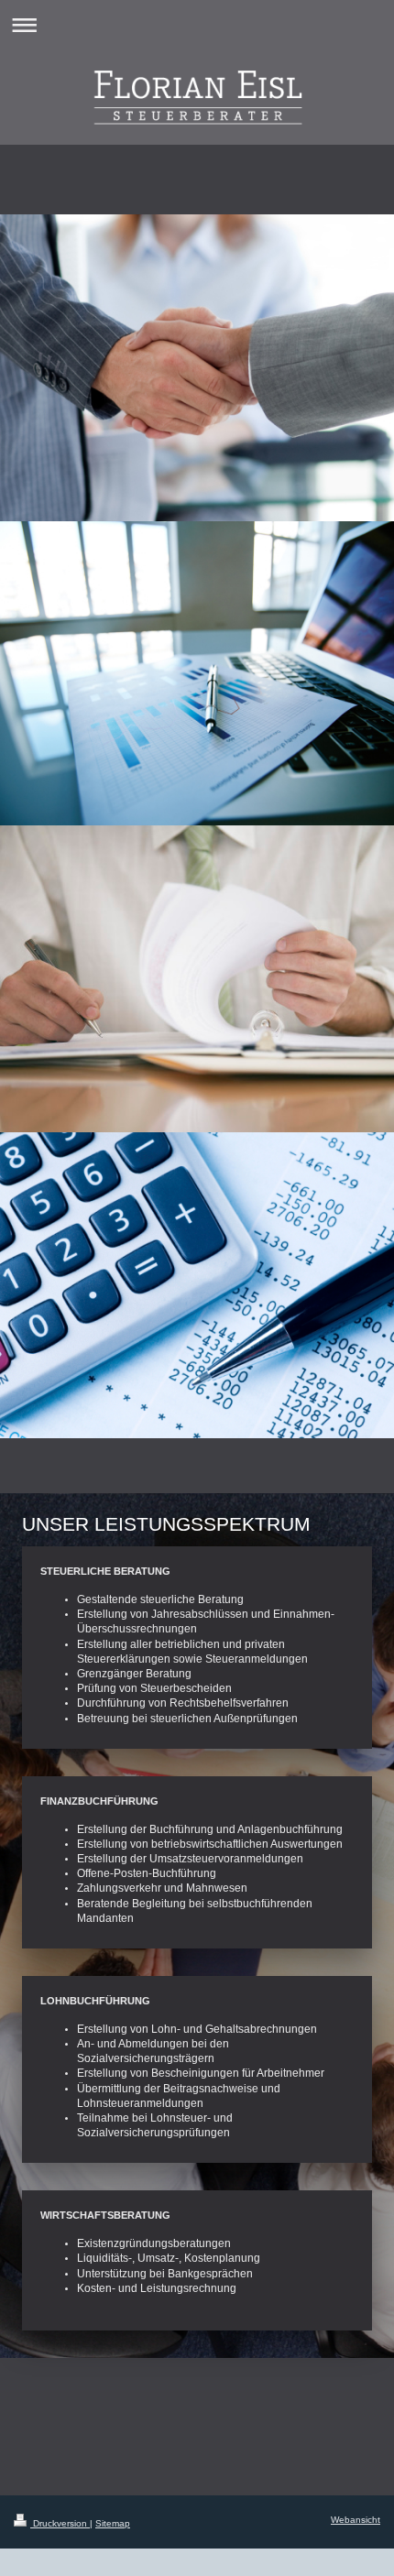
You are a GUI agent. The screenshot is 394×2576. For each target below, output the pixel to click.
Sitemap (113, 2523)
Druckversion (60, 2523)
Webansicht (356, 2520)
